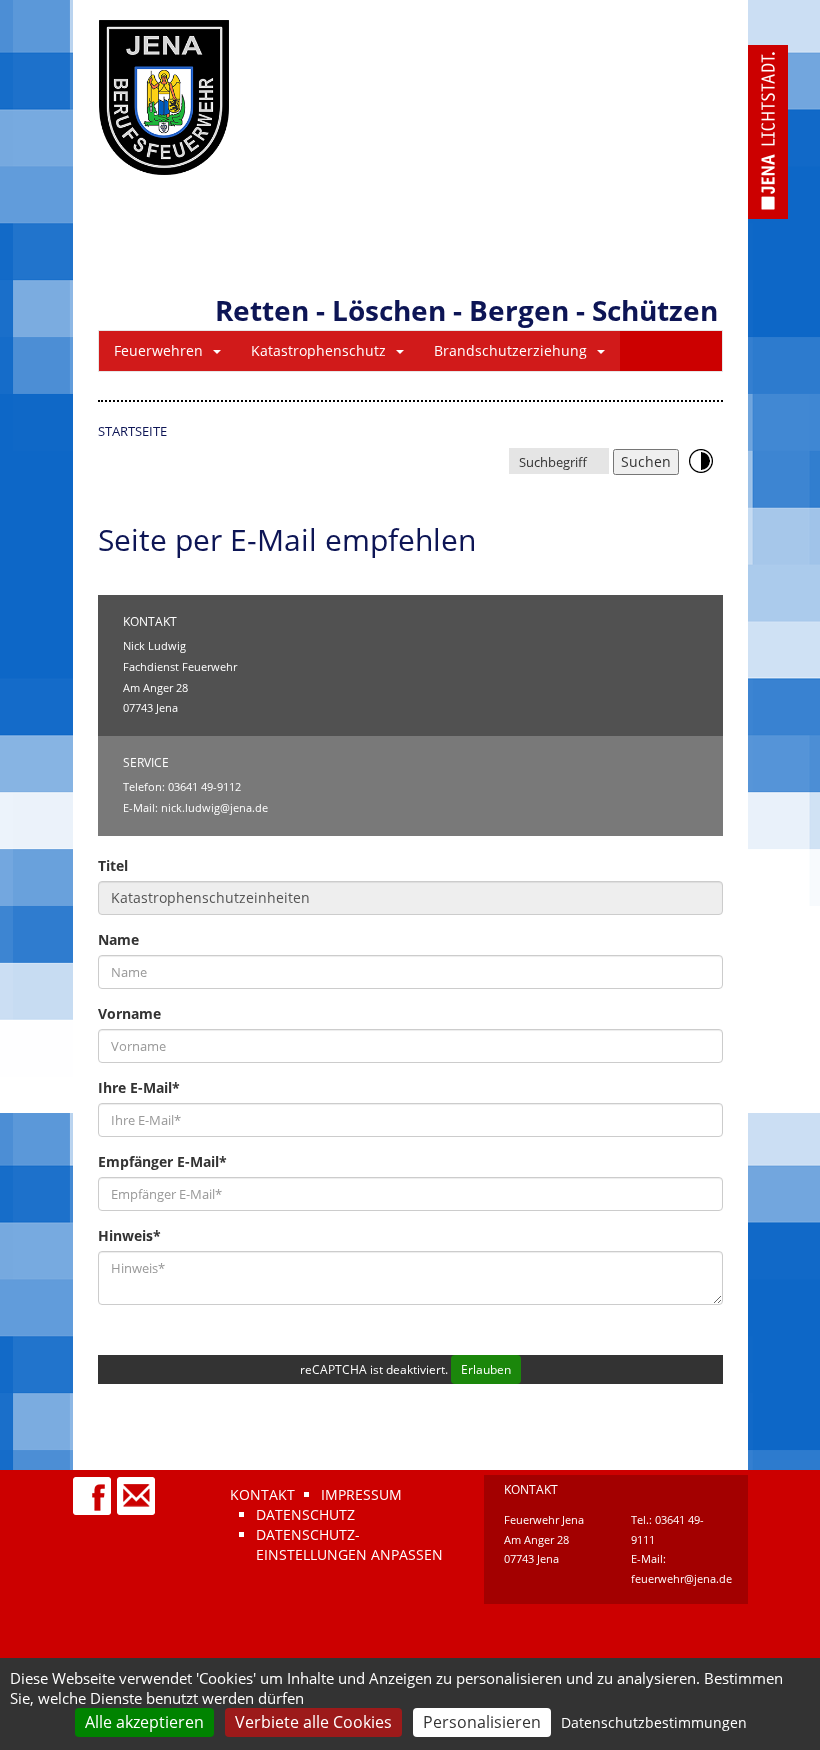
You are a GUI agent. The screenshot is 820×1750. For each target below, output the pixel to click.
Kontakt (262, 1494)
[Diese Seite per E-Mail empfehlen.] (137, 1486)
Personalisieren (482, 1722)
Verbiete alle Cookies (313, 1722)
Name (118, 939)
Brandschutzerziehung (510, 350)
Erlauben (486, 1369)
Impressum (361, 1494)
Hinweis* (129, 1235)
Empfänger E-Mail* (162, 1161)
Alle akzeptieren (144, 1722)
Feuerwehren (158, 350)
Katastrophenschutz (318, 350)
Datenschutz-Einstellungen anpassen (349, 1544)
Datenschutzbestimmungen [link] (654, 1722)
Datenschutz (305, 1514)
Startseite (132, 431)
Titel (113, 865)
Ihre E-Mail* (139, 1087)
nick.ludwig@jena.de (214, 807)
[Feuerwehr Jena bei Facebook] (93, 1486)
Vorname (129, 1013)
